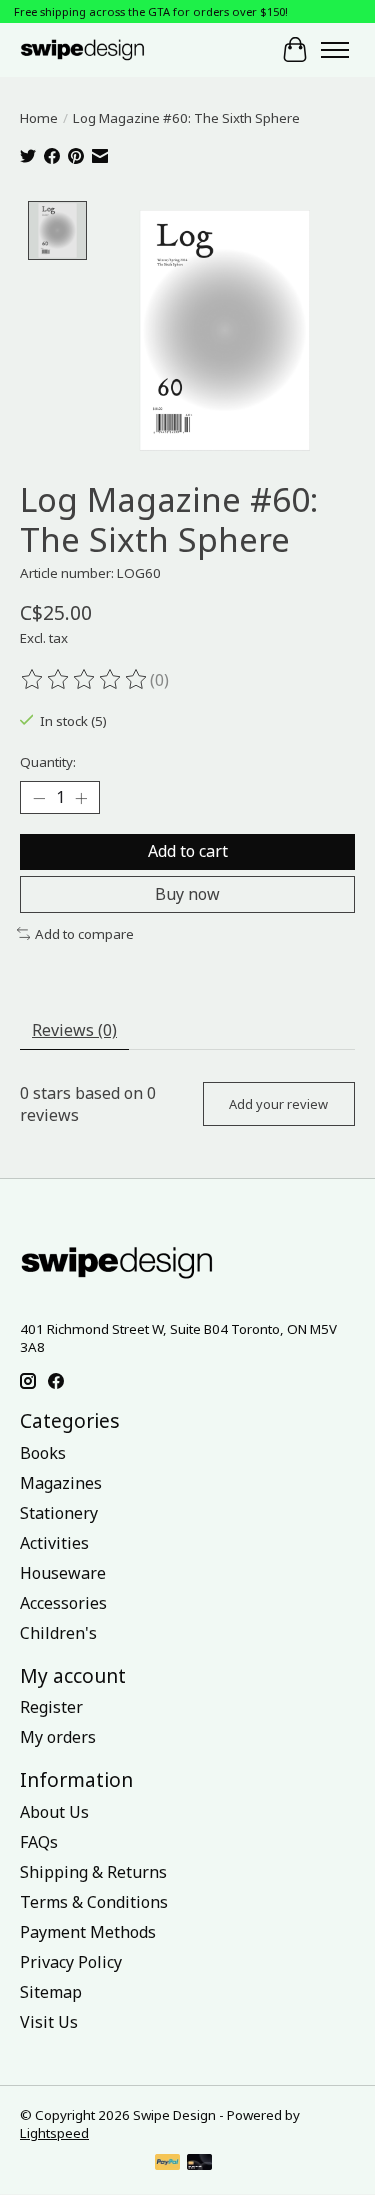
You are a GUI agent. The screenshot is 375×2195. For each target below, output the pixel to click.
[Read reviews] (85, 680)
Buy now (187, 894)
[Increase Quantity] (81, 798)
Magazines (61, 1483)
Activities (54, 1543)
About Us (54, 1812)
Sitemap (51, 1992)
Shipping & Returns (93, 1872)
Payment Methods (88, 1932)
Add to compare (84, 934)
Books (43, 1453)
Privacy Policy (71, 1962)
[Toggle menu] (335, 50)
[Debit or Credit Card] (200, 2164)
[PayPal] (168, 2164)
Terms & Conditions (94, 1902)
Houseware (63, 1573)
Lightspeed (54, 2133)
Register (51, 1707)
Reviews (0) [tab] (74, 1030)
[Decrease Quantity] (39, 798)
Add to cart (188, 851)
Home (39, 118)
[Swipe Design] (99, 49)
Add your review (278, 1104)
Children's (58, 1633)
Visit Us (49, 2022)
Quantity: (48, 762)
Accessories (63, 1603)
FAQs (39, 1842)
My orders (58, 1737)
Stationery (59, 1513)
